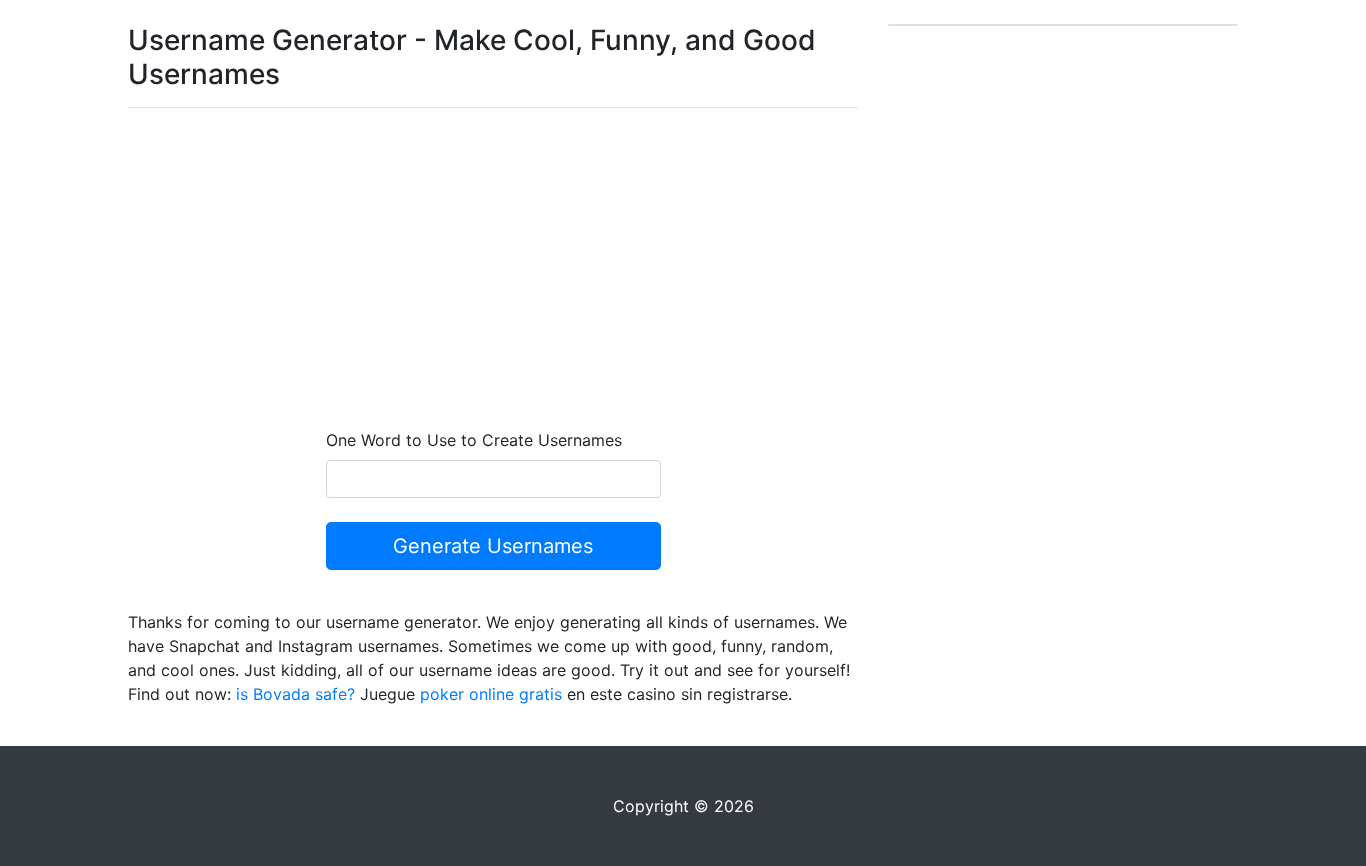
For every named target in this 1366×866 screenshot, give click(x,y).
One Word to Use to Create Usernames (474, 440)
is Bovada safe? (295, 694)
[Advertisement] (493, 264)
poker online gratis (491, 694)
